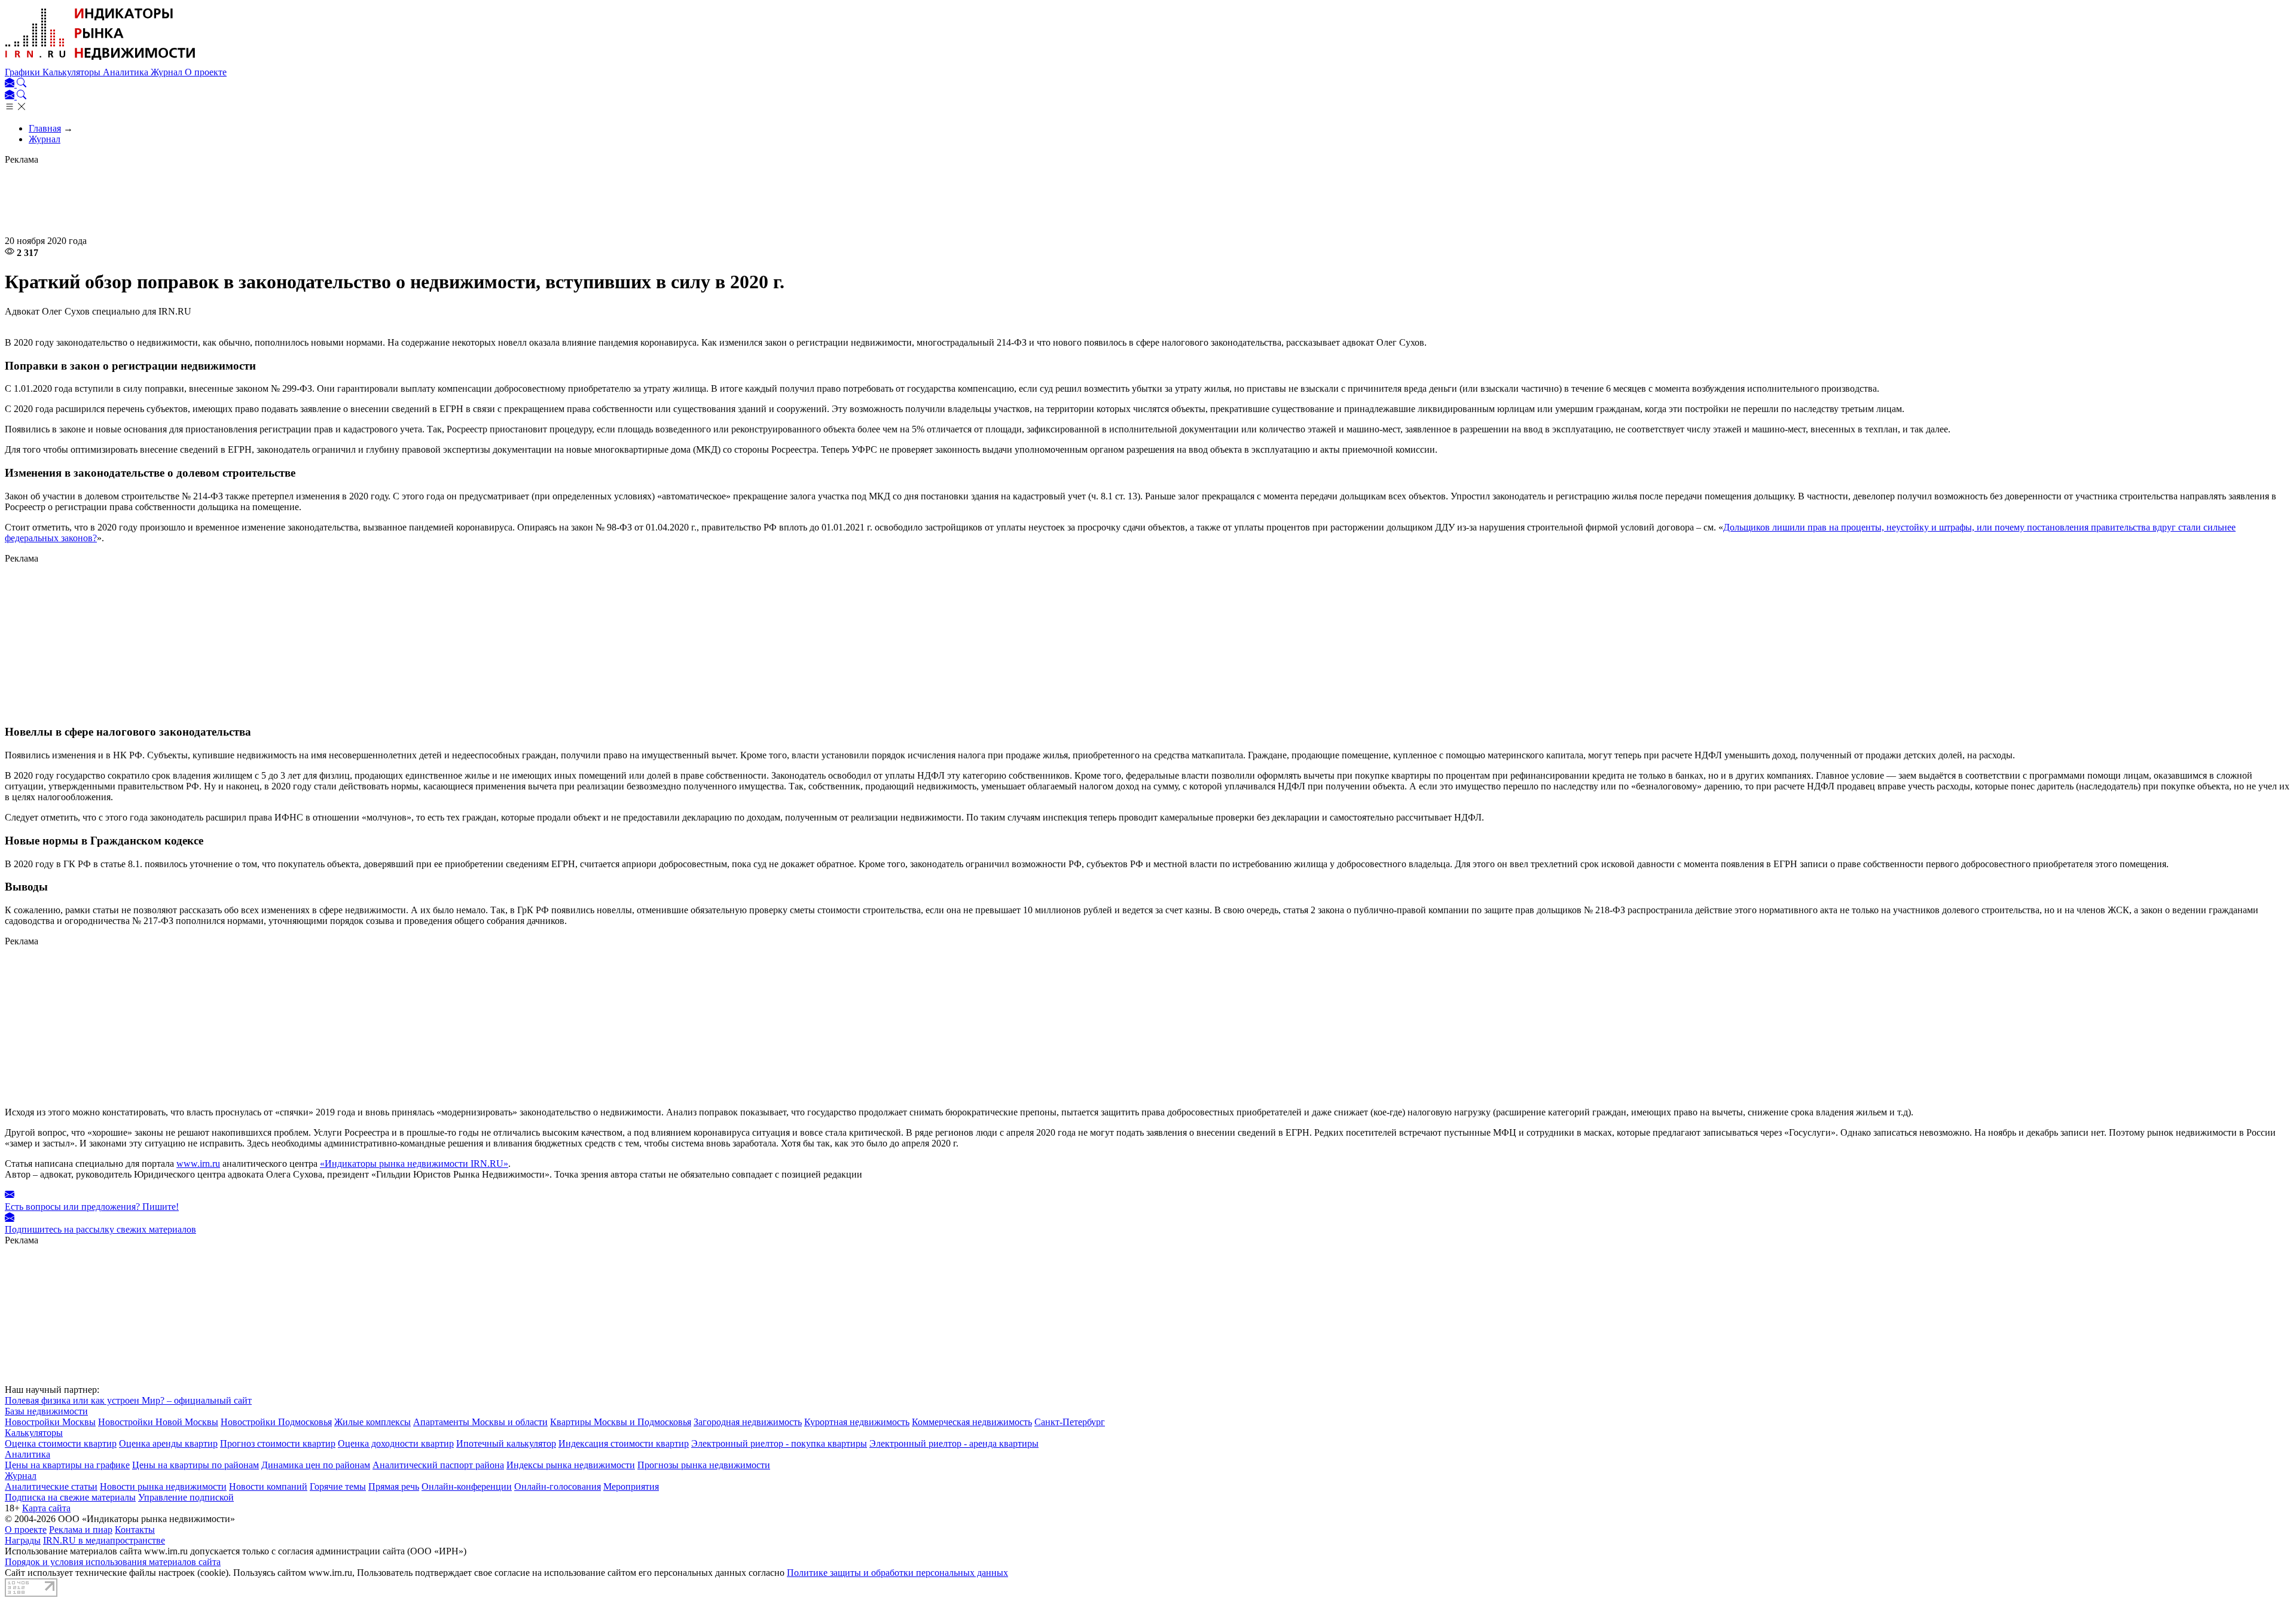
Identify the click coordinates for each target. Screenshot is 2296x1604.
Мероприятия (631, 1486)
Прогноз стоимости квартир (278, 1443)
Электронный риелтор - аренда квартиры (954, 1443)
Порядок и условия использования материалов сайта (113, 1562)
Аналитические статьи (51, 1486)
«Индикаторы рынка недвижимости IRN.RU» (414, 1164)
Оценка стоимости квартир (61, 1443)
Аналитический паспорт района (438, 1465)
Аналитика (127, 72)
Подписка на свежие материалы (70, 1497)
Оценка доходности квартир (396, 1443)
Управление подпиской (186, 1497)
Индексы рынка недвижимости (571, 1465)
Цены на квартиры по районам (196, 1465)
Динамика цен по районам (316, 1465)
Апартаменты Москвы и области (480, 1422)
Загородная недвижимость (748, 1422)
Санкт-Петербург (1070, 1422)
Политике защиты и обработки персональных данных (897, 1573)
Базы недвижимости (46, 1411)
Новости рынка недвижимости (163, 1486)
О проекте (206, 72)
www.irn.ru (198, 1164)
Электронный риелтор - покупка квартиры (779, 1443)
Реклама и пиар (81, 1530)
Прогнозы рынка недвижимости (704, 1465)
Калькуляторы (73, 72)
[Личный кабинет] (11, 84)
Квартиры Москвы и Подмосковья (621, 1422)
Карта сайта (46, 1508)
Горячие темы (338, 1486)
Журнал (168, 72)
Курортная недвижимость (857, 1422)
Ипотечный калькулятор (506, 1443)
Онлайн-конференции (467, 1486)
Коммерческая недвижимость (972, 1422)
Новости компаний (268, 1486)
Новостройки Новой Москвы (158, 1422)
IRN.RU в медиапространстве (104, 1540)
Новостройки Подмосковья (276, 1422)
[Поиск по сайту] (22, 84)
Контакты (135, 1530)
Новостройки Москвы (50, 1422)
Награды (23, 1540)
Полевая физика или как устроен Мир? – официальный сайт (128, 1400)
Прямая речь (394, 1486)
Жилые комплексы (373, 1422)
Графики (24, 72)
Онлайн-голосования (558, 1486)
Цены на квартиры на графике (67, 1465)
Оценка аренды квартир (168, 1443)
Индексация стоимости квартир (624, 1443)
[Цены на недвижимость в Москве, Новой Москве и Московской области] (100, 61)
